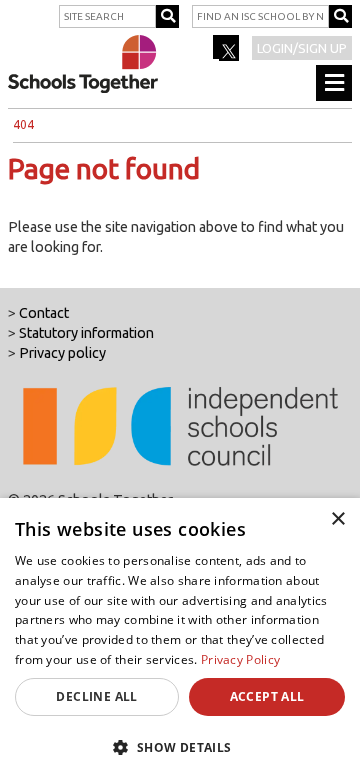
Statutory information (86, 333)
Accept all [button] (267, 696)
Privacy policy (62, 353)
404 (23, 124)
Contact (44, 313)
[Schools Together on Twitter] (227, 54)
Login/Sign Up (302, 48)
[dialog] (180, 639)
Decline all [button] (96, 696)
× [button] (337, 519)
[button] (180, 747)
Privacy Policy (240, 659)
